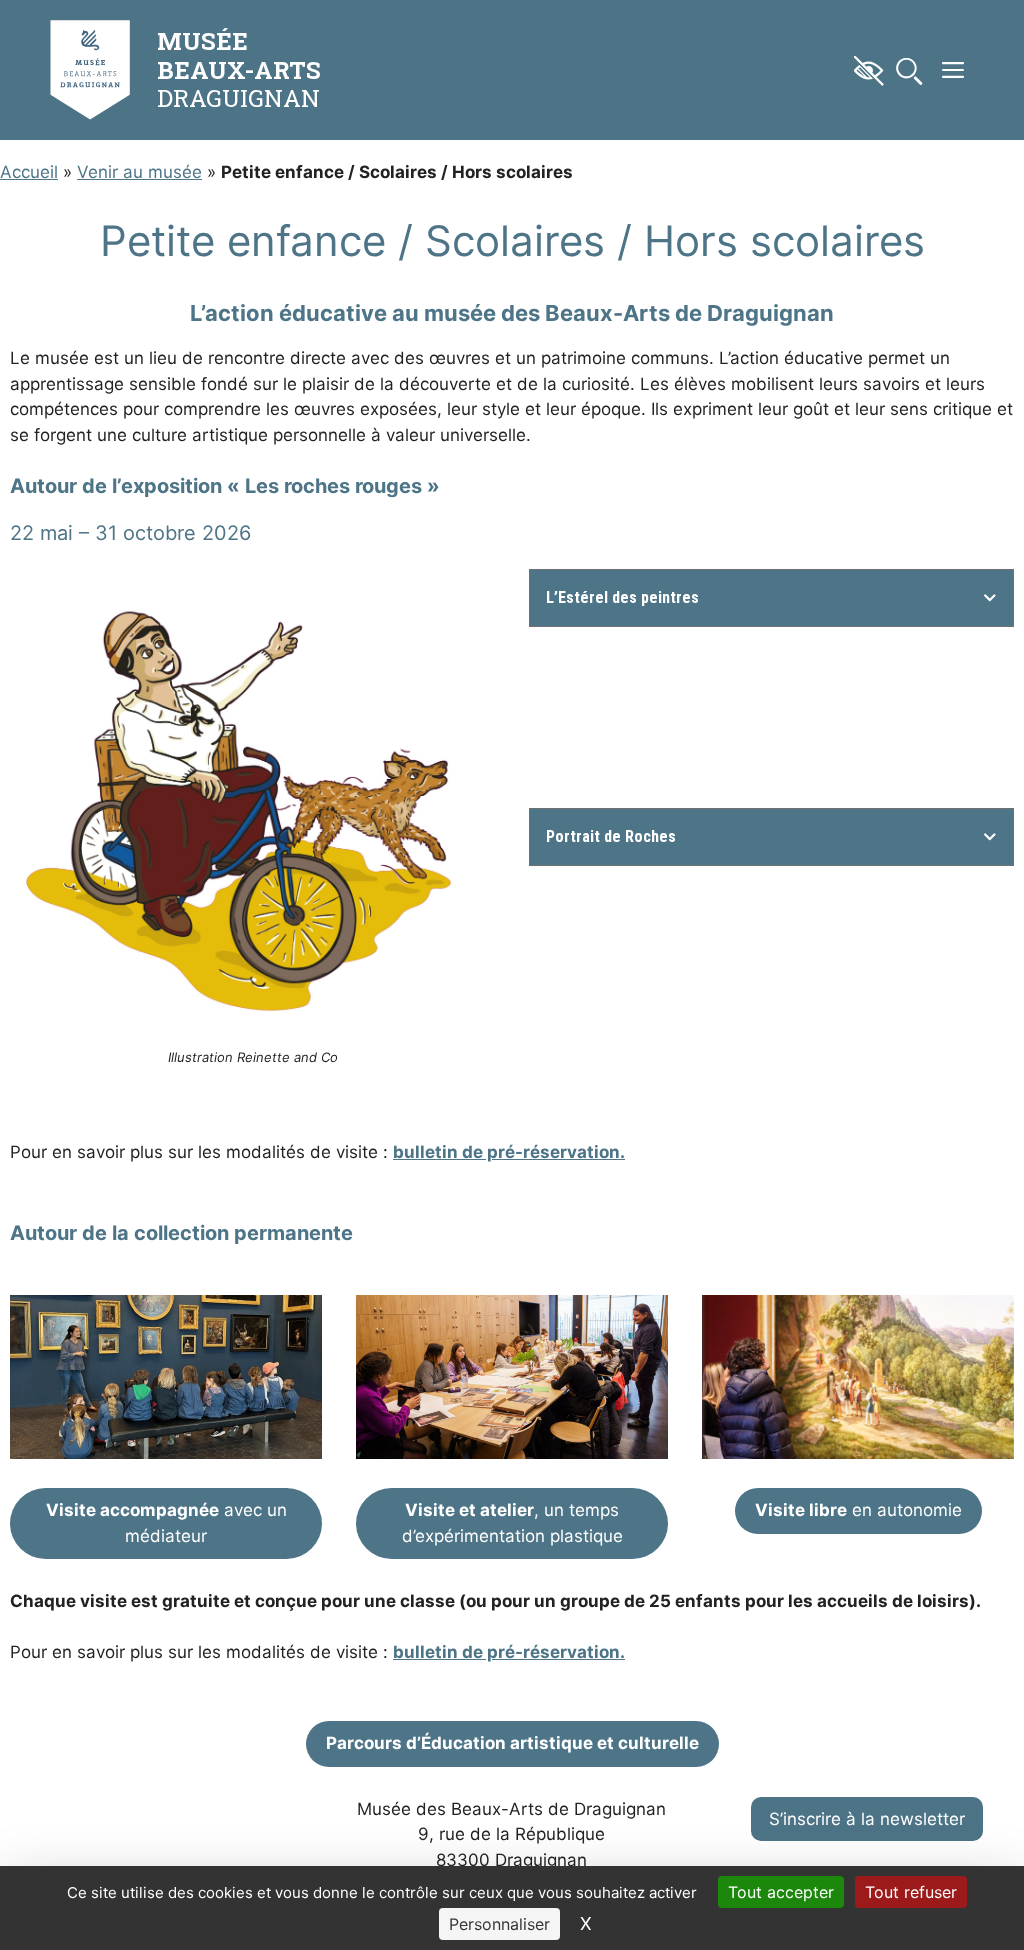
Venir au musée (139, 172)
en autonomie (858, 1510)
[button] (953, 70)
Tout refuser (911, 1892)
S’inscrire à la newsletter (867, 1819)
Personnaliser (499, 1924)
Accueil (29, 172)
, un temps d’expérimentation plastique (512, 1523)
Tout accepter (781, 1892)
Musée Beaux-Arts (239, 55)
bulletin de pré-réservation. (509, 1152)
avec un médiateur (166, 1523)
